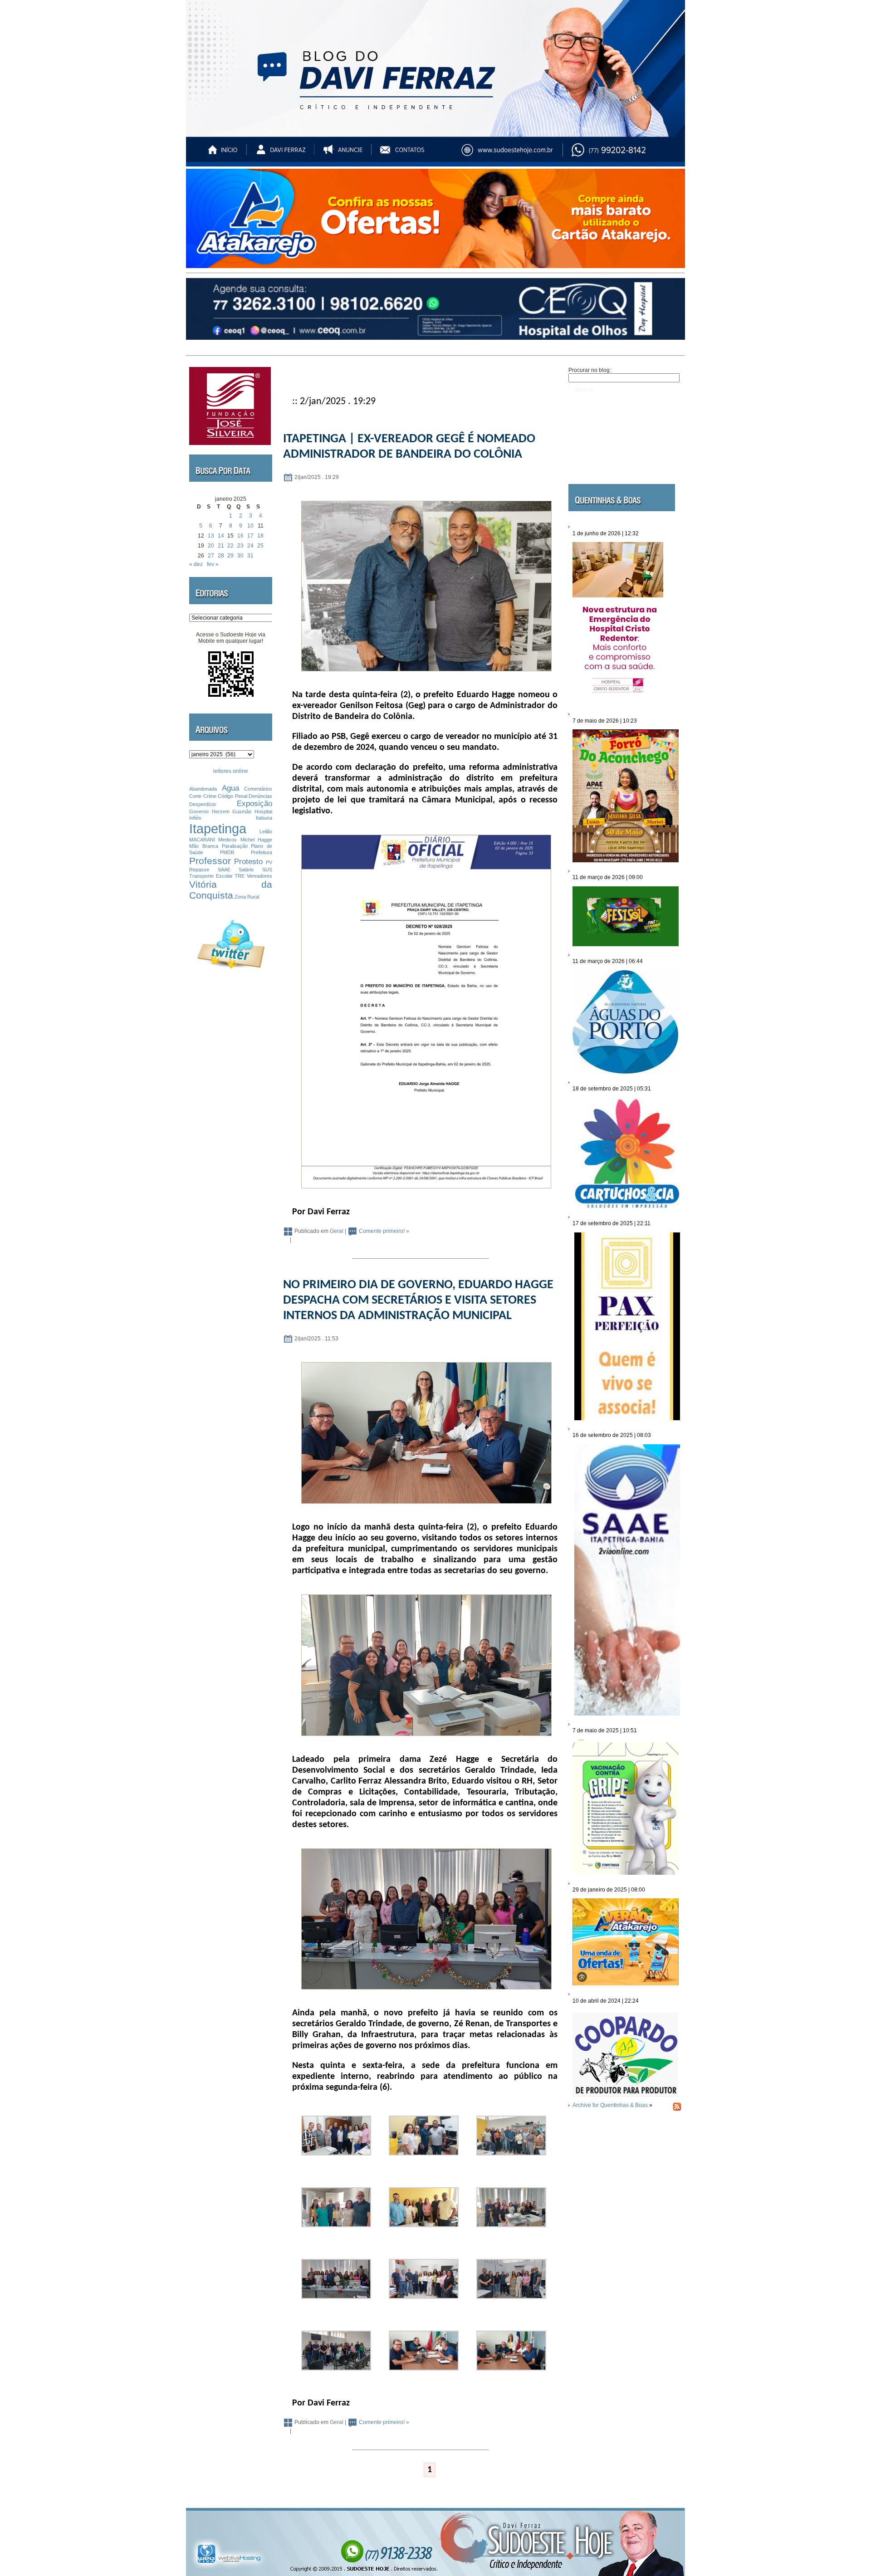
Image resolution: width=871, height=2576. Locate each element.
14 (221, 536)
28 (221, 556)
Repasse (199, 870)
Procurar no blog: (590, 370)
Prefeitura (262, 852)
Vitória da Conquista (231, 890)
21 (221, 546)
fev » (213, 564)
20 (211, 546)
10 (250, 526)
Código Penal (232, 796)
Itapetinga (218, 829)
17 (250, 536)
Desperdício (203, 804)
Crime (210, 796)
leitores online (231, 771)
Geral (337, 1231)
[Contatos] (411, 154)
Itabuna (264, 818)
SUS (267, 870)
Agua (230, 788)
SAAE (224, 870)
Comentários (258, 789)
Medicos (228, 840)
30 (240, 556)
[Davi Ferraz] (281, 154)
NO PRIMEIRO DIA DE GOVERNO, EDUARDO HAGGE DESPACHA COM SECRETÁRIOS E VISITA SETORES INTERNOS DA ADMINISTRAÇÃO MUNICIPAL (418, 1300)
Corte (195, 796)
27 (211, 556)
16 (240, 536)
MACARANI (202, 840)
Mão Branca (204, 846)
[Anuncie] (346, 154)
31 (250, 556)
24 (250, 546)
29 (230, 556)
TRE (240, 876)
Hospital (263, 811)
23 (240, 546)
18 (260, 536)
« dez (196, 564)
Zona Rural (247, 897)
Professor (210, 861)
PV (269, 862)
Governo (199, 811)
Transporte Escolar (211, 876)
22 (230, 546)
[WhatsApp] (628, 154)
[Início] (223, 154)
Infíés (195, 818)
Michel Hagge (256, 840)
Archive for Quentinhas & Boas (610, 2105)
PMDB (227, 852)
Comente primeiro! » (384, 1231)
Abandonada (203, 789)
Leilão (266, 831)
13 (211, 536)
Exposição (254, 804)
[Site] (515, 154)
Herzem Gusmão (232, 811)
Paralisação (235, 846)
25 (260, 546)
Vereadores (259, 876)
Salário (246, 870)
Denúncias (260, 796)
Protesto (248, 862)
